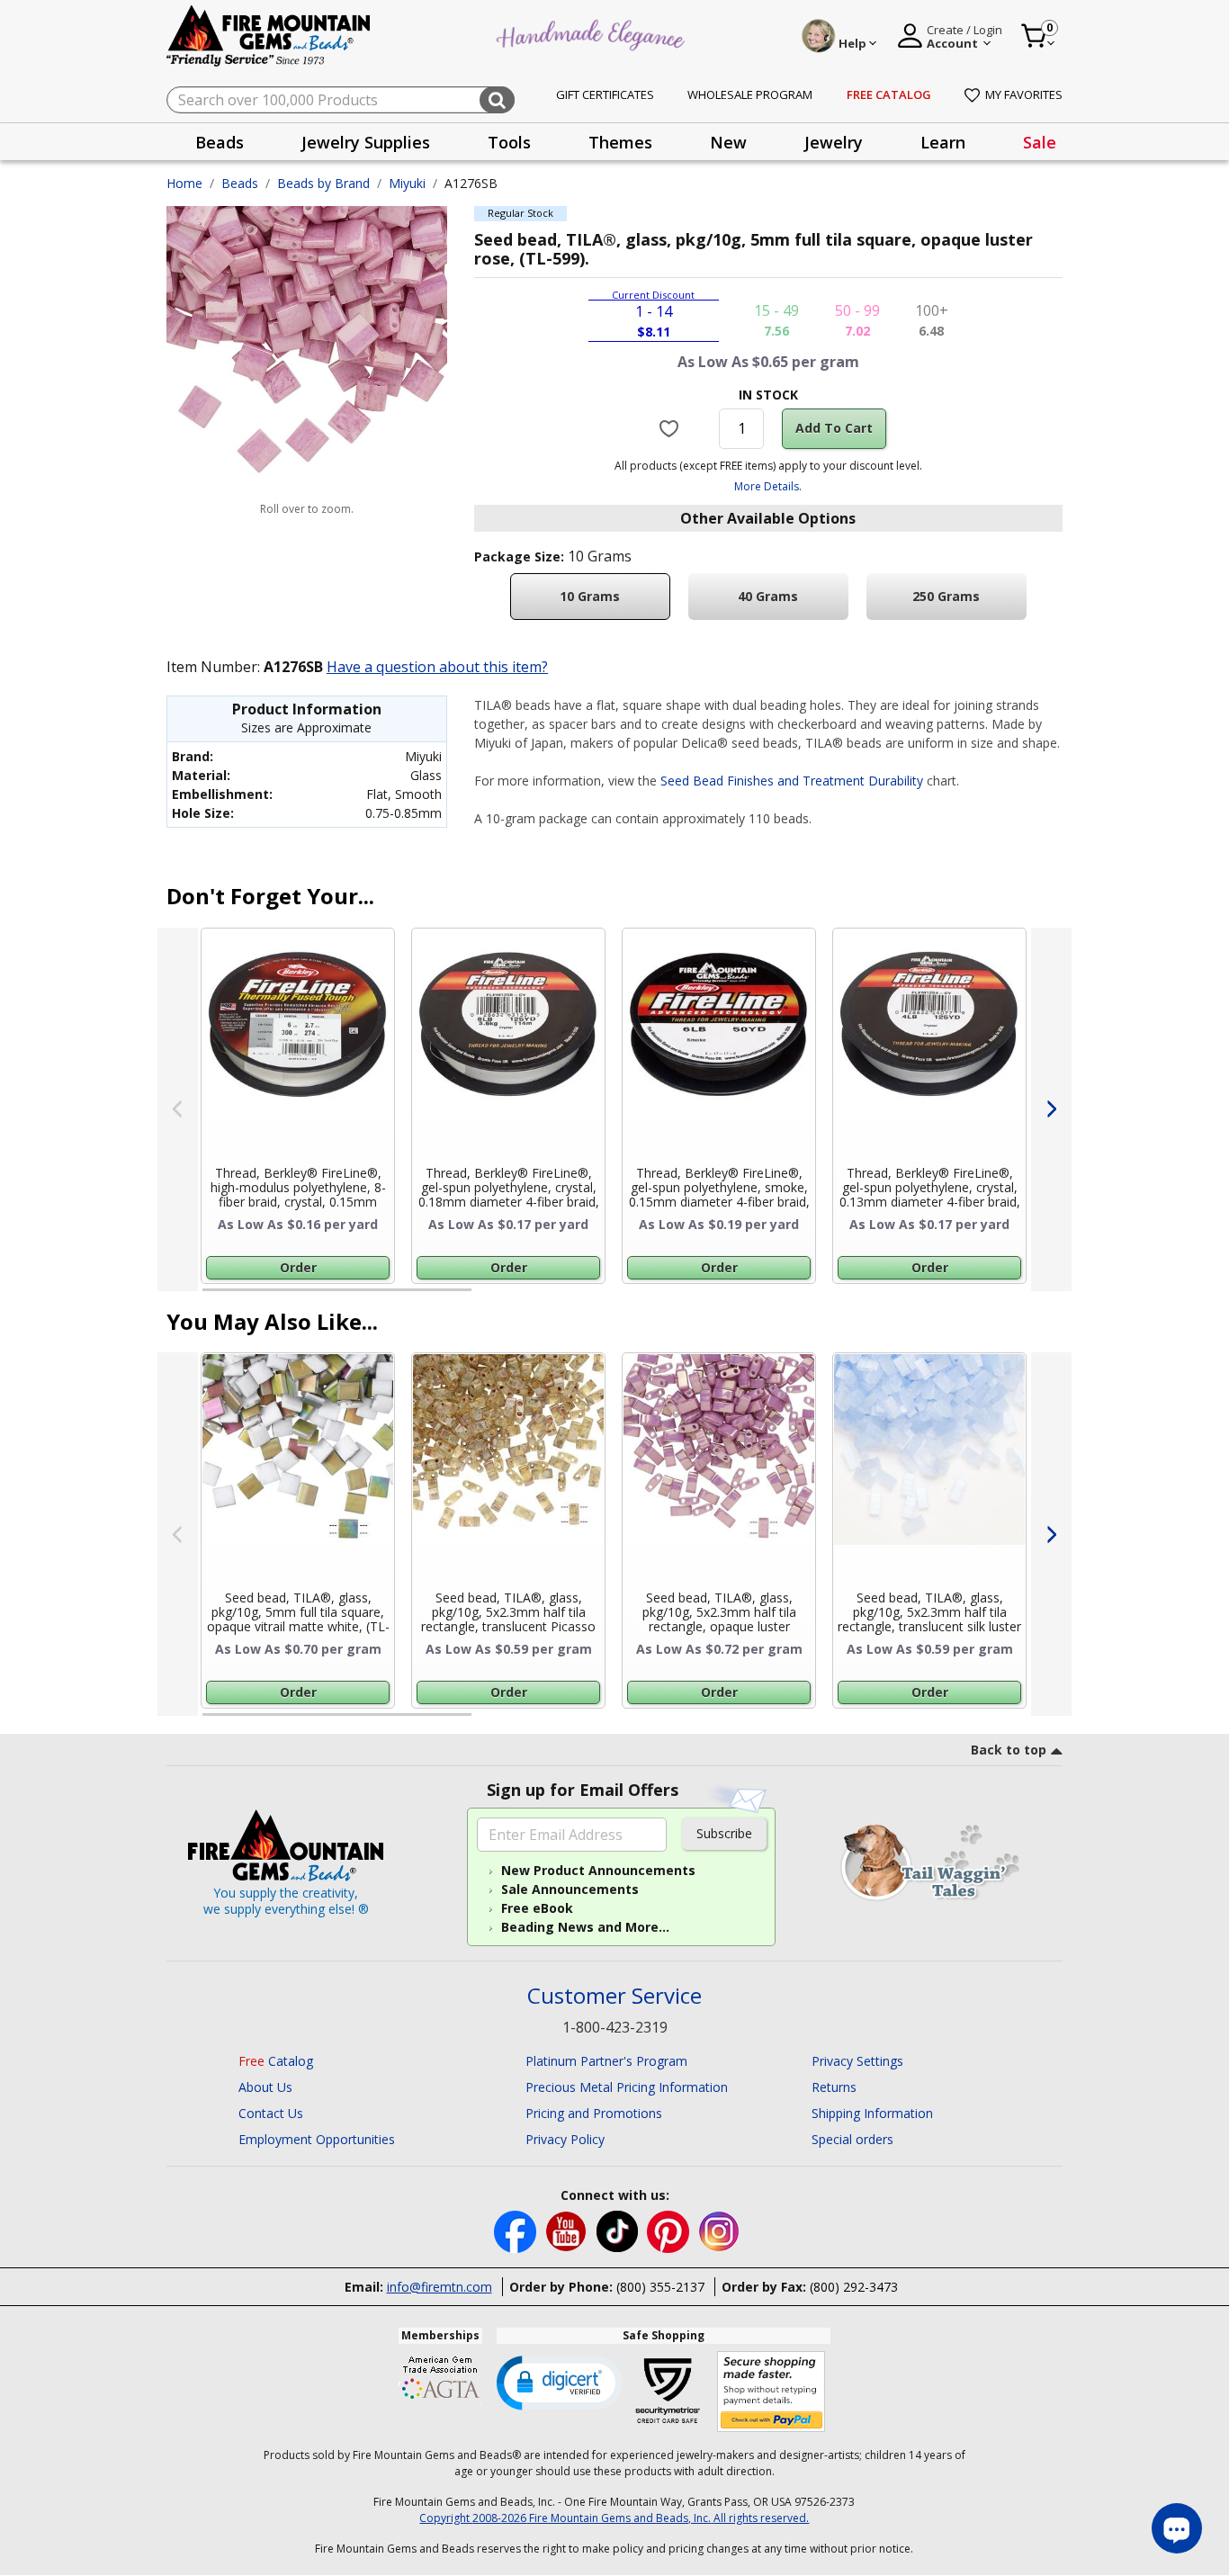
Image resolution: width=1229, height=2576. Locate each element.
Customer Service (614, 1996)
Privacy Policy (565, 2139)
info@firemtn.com (440, 2287)
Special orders (852, 2139)
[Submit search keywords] (497, 100)
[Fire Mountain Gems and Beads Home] (269, 35)
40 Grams (768, 596)
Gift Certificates (605, 94)
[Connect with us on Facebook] (517, 2230)
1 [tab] (211, 1297)
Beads (240, 183)
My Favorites (1024, 94)
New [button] (728, 142)
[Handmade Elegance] (593, 33)
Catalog (276, 2061)
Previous (178, 1109)
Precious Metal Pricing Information (627, 2087)
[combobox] (341, 100)
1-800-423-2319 (615, 2027)
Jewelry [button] (834, 142)
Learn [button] (943, 142)
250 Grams (946, 596)
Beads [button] (220, 142)
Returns (834, 2087)
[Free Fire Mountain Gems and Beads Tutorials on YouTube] (568, 2230)
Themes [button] (620, 142)
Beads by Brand (323, 183)
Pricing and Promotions (594, 2113)
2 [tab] (489, 1297)
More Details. (768, 486)
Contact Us (271, 2113)
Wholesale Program (750, 94)
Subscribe (724, 1833)
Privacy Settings (857, 2061)
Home (184, 183)
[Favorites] (672, 428)
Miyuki (407, 183)
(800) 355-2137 (660, 2287)
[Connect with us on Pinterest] (670, 2230)
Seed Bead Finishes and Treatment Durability (792, 781)
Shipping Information (872, 2113)
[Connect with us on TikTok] (619, 2230)
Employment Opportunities (317, 2139)
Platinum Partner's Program (606, 2061)
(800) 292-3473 (854, 2287)
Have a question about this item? (437, 667)
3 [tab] (767, 1297)
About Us (265, 2087)
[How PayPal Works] (771, 2392)
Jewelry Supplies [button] (366, 142)
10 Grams (590, 596)
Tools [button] (509, 142)
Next (1051, 1109)
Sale (1040, 142)
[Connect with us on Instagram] (719, 2230)
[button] (560, 2382)
